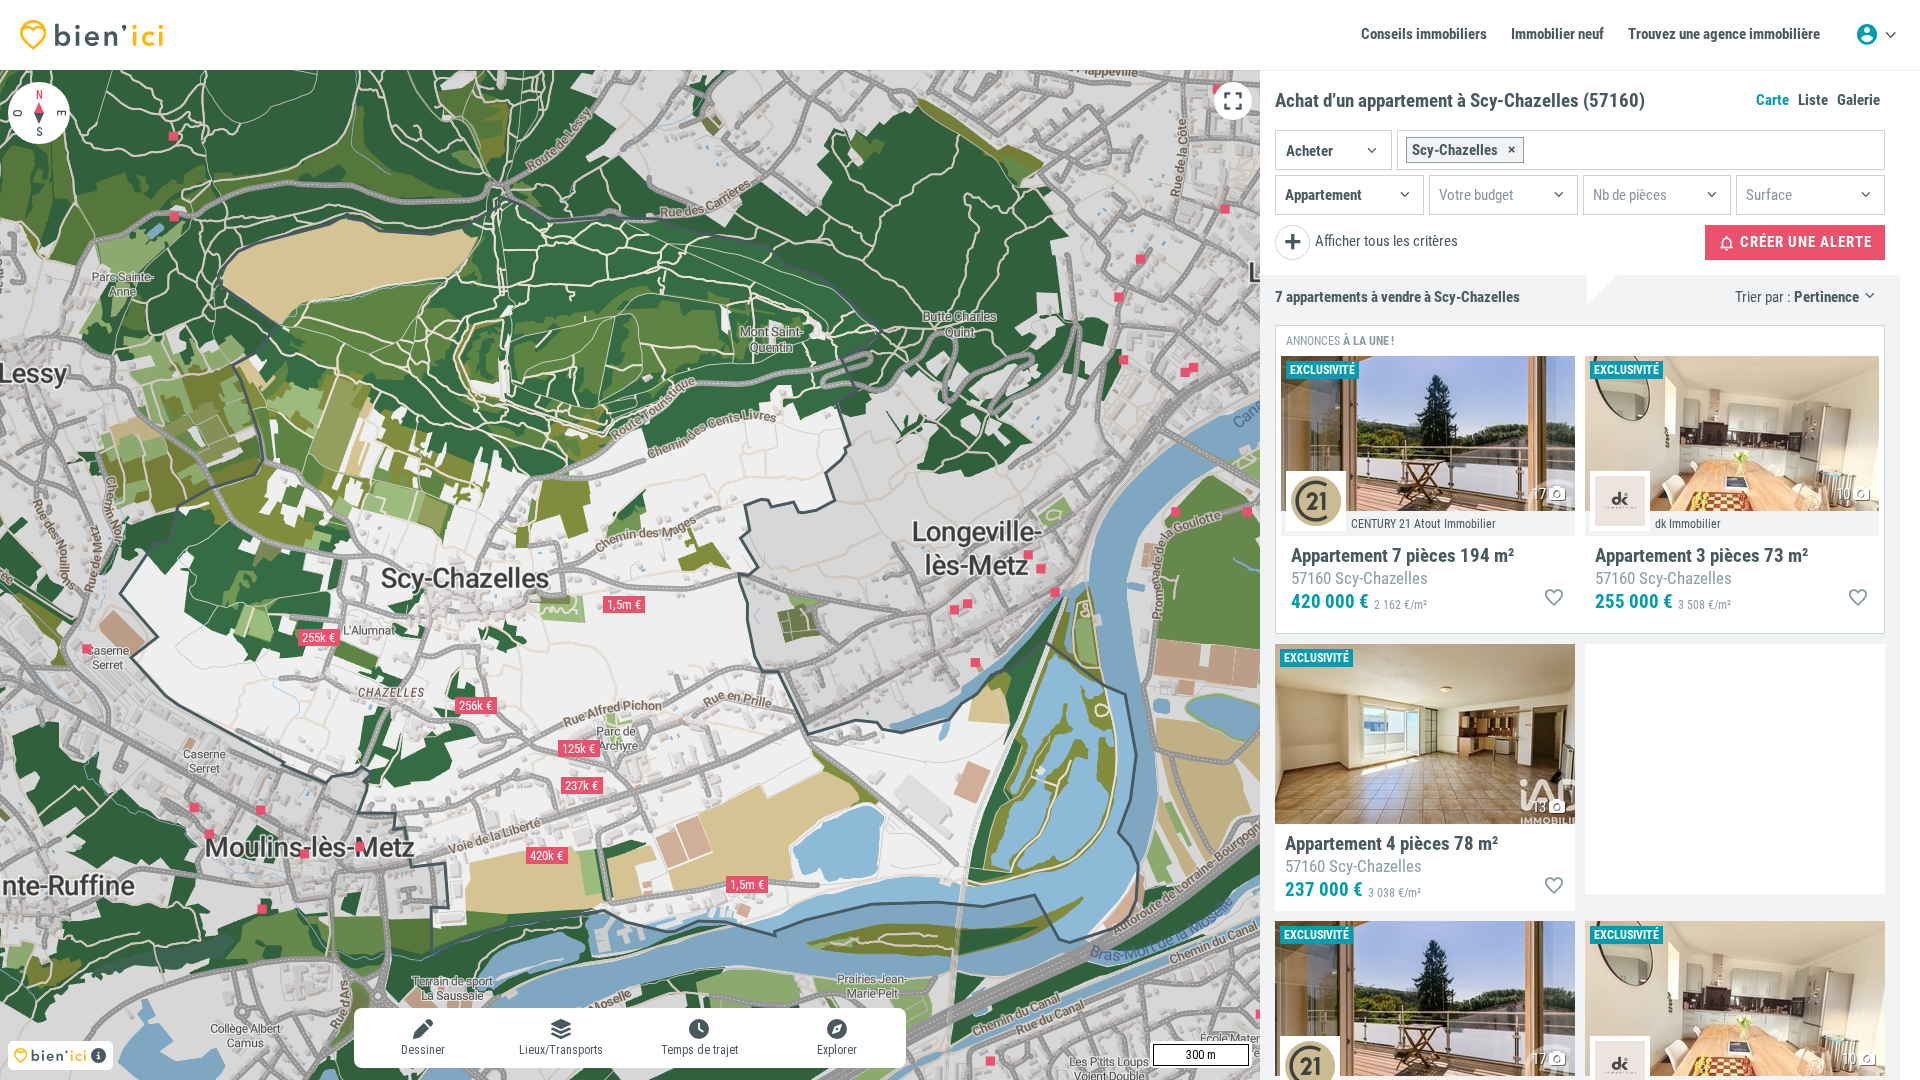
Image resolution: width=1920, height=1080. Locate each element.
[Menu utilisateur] (1876, 35)
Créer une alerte (1804, 242)
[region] (630, 575)
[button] (1333, 150)
